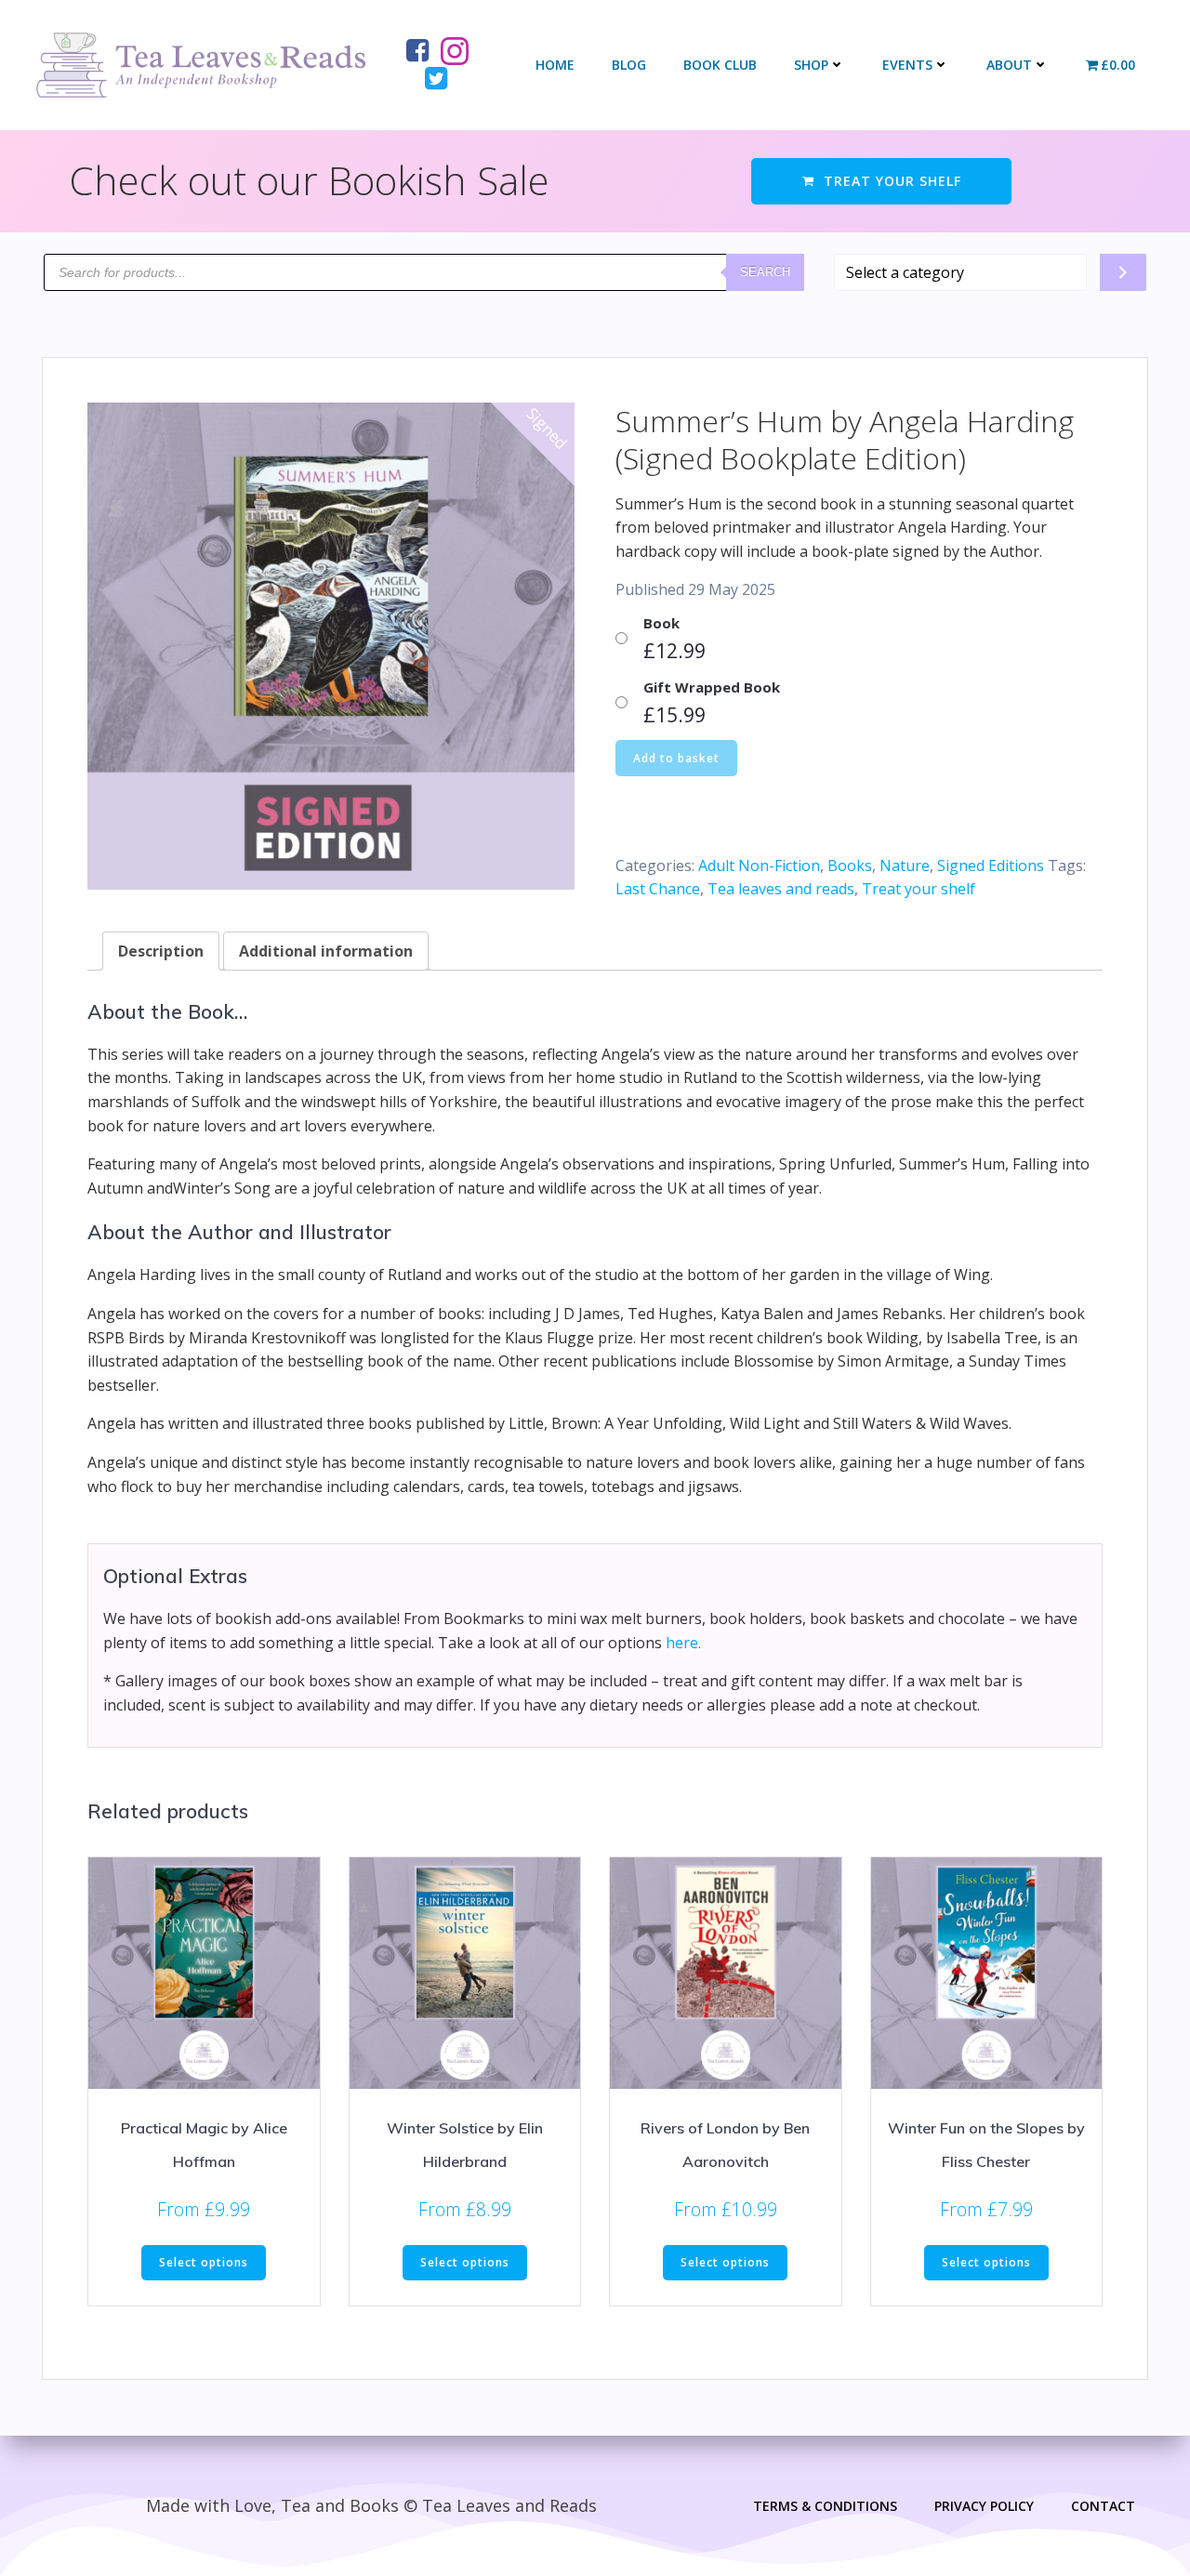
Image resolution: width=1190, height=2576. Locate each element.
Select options (204, 2262)
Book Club (720, 65)
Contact (1103, 2506)
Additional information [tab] (326, 951)
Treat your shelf (919, 889)
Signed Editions (991, 865)
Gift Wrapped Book (712, 687)
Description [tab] (161, 951)
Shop (811, 65)
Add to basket (676, 758)
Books (850, 865)
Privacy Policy (984, 2506)
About (1009, 65)
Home (555, 65)
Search (765, 272)
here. (683, 1643)
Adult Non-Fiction (759, 865)
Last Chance (658, 889)
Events (907, 65)
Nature (905, 865)
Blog (629, 65)
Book (661, 623)
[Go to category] (1123, 272)
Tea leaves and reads (781, 889)
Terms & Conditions (825, 2506)
